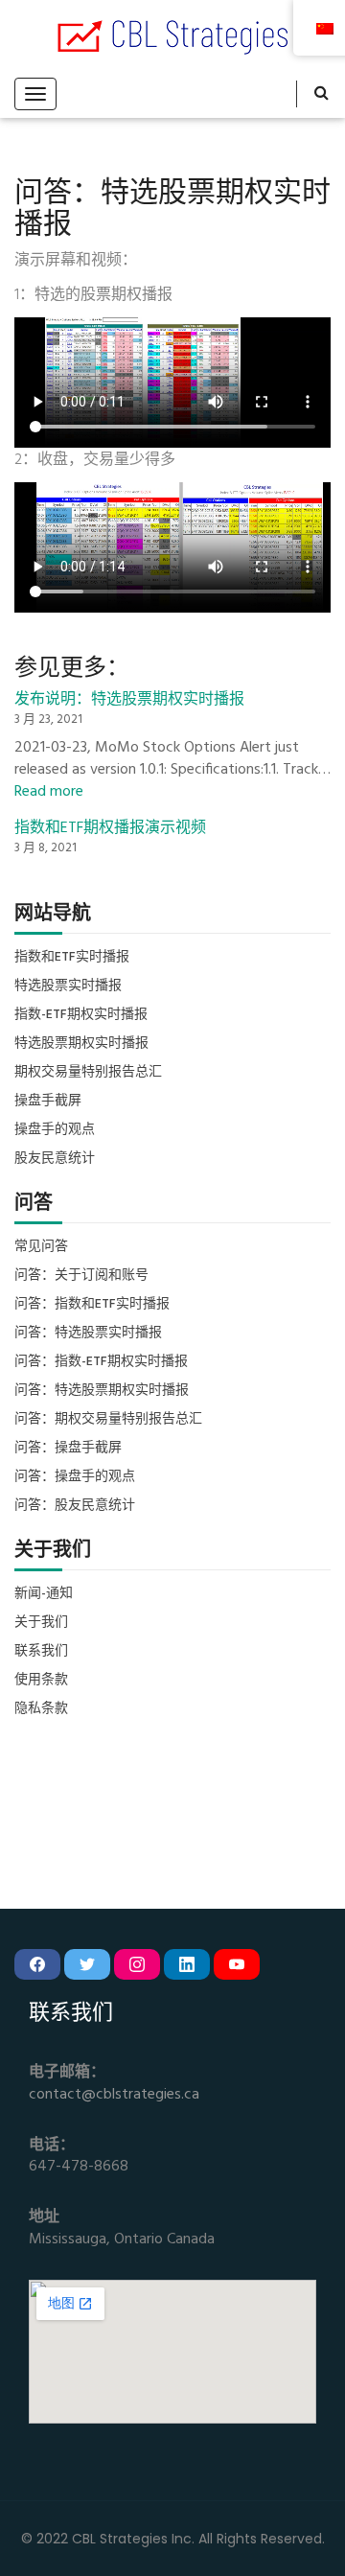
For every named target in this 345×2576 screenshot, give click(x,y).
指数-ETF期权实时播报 (81, 1015)
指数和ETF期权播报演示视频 (110, 829)
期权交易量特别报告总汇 (88, 1073)
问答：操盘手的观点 (75, 1477)
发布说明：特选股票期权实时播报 (129, 700)
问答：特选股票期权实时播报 (102, 1391)
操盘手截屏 (48, 1102)
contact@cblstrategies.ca (114, 2095)
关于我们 (41, 1623)
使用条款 (41, 1681)
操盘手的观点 (55, 1130)
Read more (49, 792)
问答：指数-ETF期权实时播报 (101, 1362)
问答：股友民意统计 (75, 1506)
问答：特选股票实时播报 (88, 1334)
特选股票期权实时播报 (81, 1044)
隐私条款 (41, 1709)
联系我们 (41, 1652)
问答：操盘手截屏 (68, 1449)
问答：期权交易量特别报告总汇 (108, 1420)
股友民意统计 (55, 1159)
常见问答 (41, 1247)
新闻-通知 (44, 1594)
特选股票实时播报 (68, 986)
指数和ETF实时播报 (72, 958)
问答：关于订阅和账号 (81, 1276)
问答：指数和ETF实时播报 (92, 1305)
